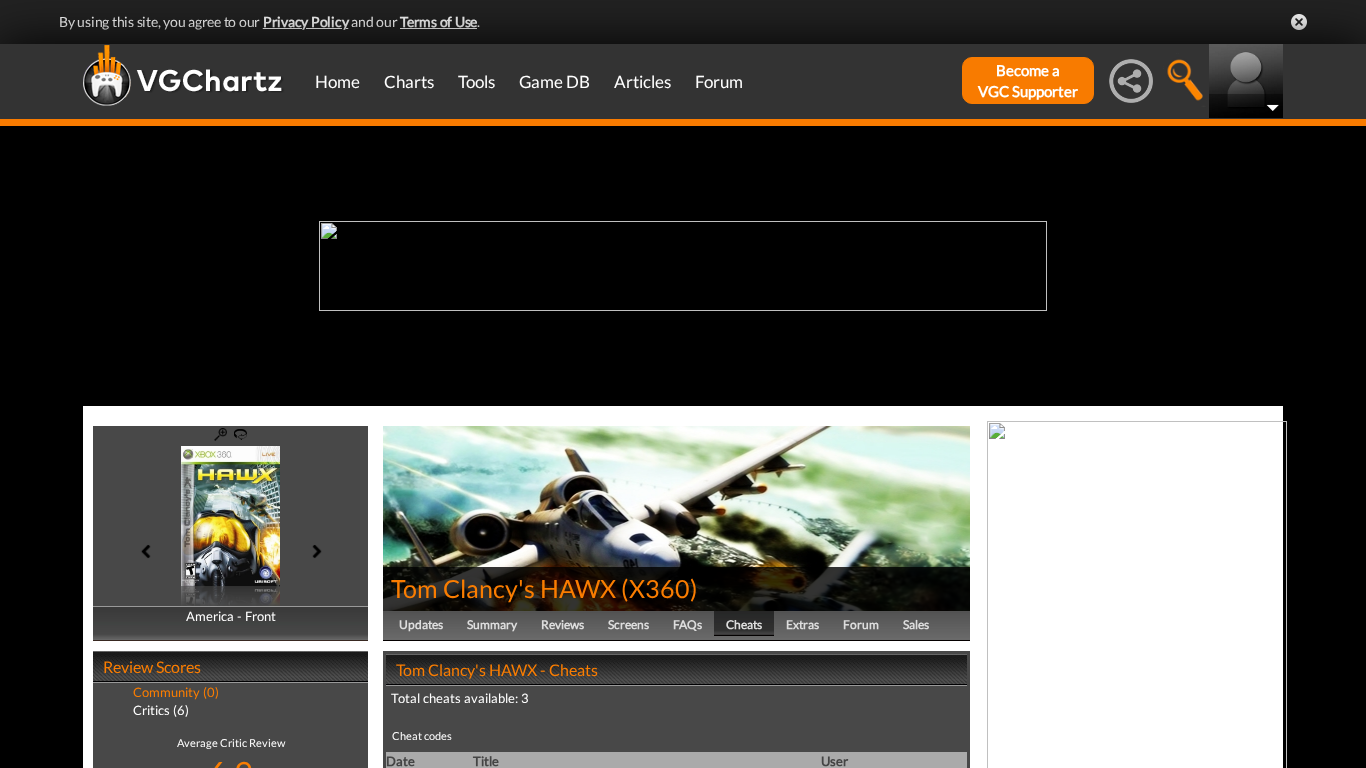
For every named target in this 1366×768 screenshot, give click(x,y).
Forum (719, 81)
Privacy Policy (306, 21)
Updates (421, 624)
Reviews (562, 624)
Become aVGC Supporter (1028, 80)
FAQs (687, 624)
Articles (642, 81)
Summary (492, 624)
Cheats (744, 624)
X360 (659, 588)
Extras (802, 624)
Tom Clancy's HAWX (503, 588)
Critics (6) (161, 710)
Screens (628, 624)
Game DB (554, 81)
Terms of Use (438, 21)
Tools (476, 81)
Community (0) (176, 692)
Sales (916, 624)
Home (337, 81)
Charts (409, 81)
